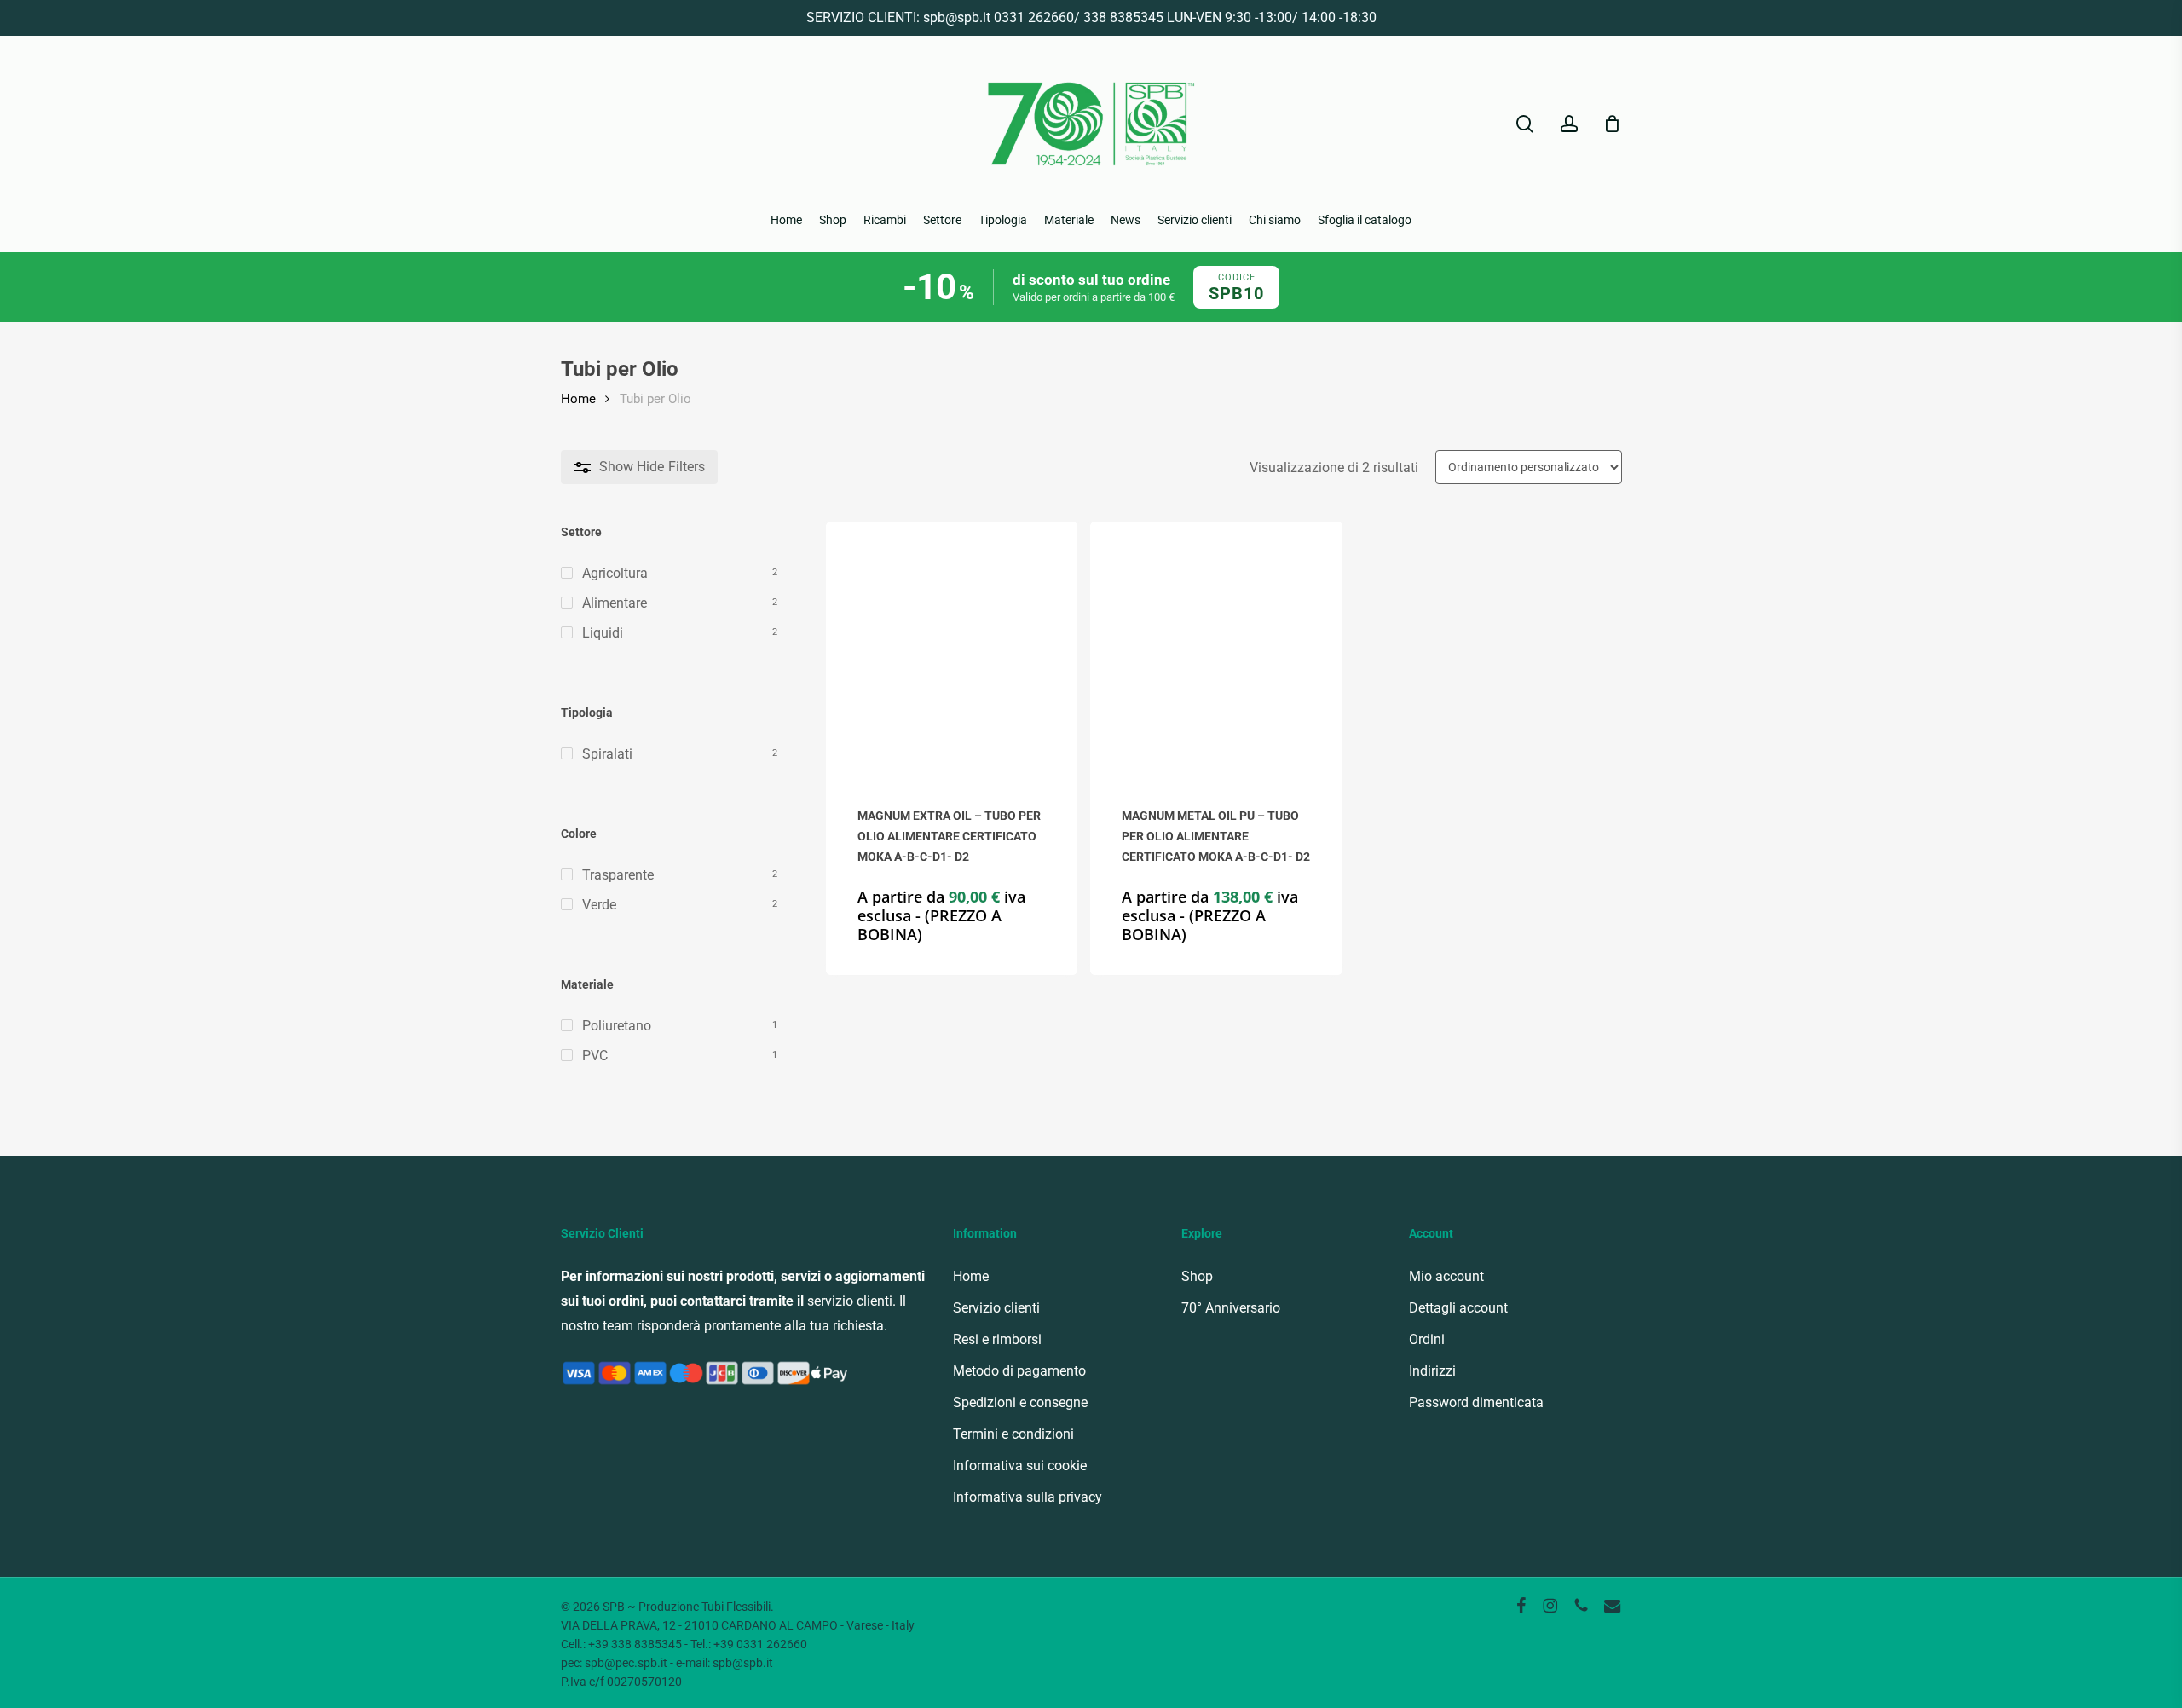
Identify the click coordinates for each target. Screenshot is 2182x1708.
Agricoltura (615, 573)
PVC (595, 1056)
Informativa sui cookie (1020, 1466)
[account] (1569, 124)
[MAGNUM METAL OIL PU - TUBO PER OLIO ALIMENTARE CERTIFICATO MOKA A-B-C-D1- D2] (1216, 647)
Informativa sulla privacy (1028, 1497)
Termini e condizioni (1013, 1434)
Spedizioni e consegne (1020, 1402)
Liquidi (603, 633)
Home (578, 399)
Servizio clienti (996, 1308)
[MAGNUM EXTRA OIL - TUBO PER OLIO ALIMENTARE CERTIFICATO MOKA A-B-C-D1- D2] (952, 647)
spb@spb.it (957, 17)
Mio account (1446, 1276)
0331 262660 (1034, 17)
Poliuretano (617, 1026)
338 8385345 (1123, 17)
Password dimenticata (1476, 1402)
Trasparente (618, 875)
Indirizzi (1432, 1371)
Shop (1197, 1276)
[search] (1525, 124)
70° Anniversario (1231, 1308)
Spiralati (607, 754)
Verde (599, 905)
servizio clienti (850, 1301)
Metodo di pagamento (1019, 1371)
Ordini (1427, 1339)
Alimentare (615, 603)
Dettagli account (1458, 1308)
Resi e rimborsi (997, 1339)
